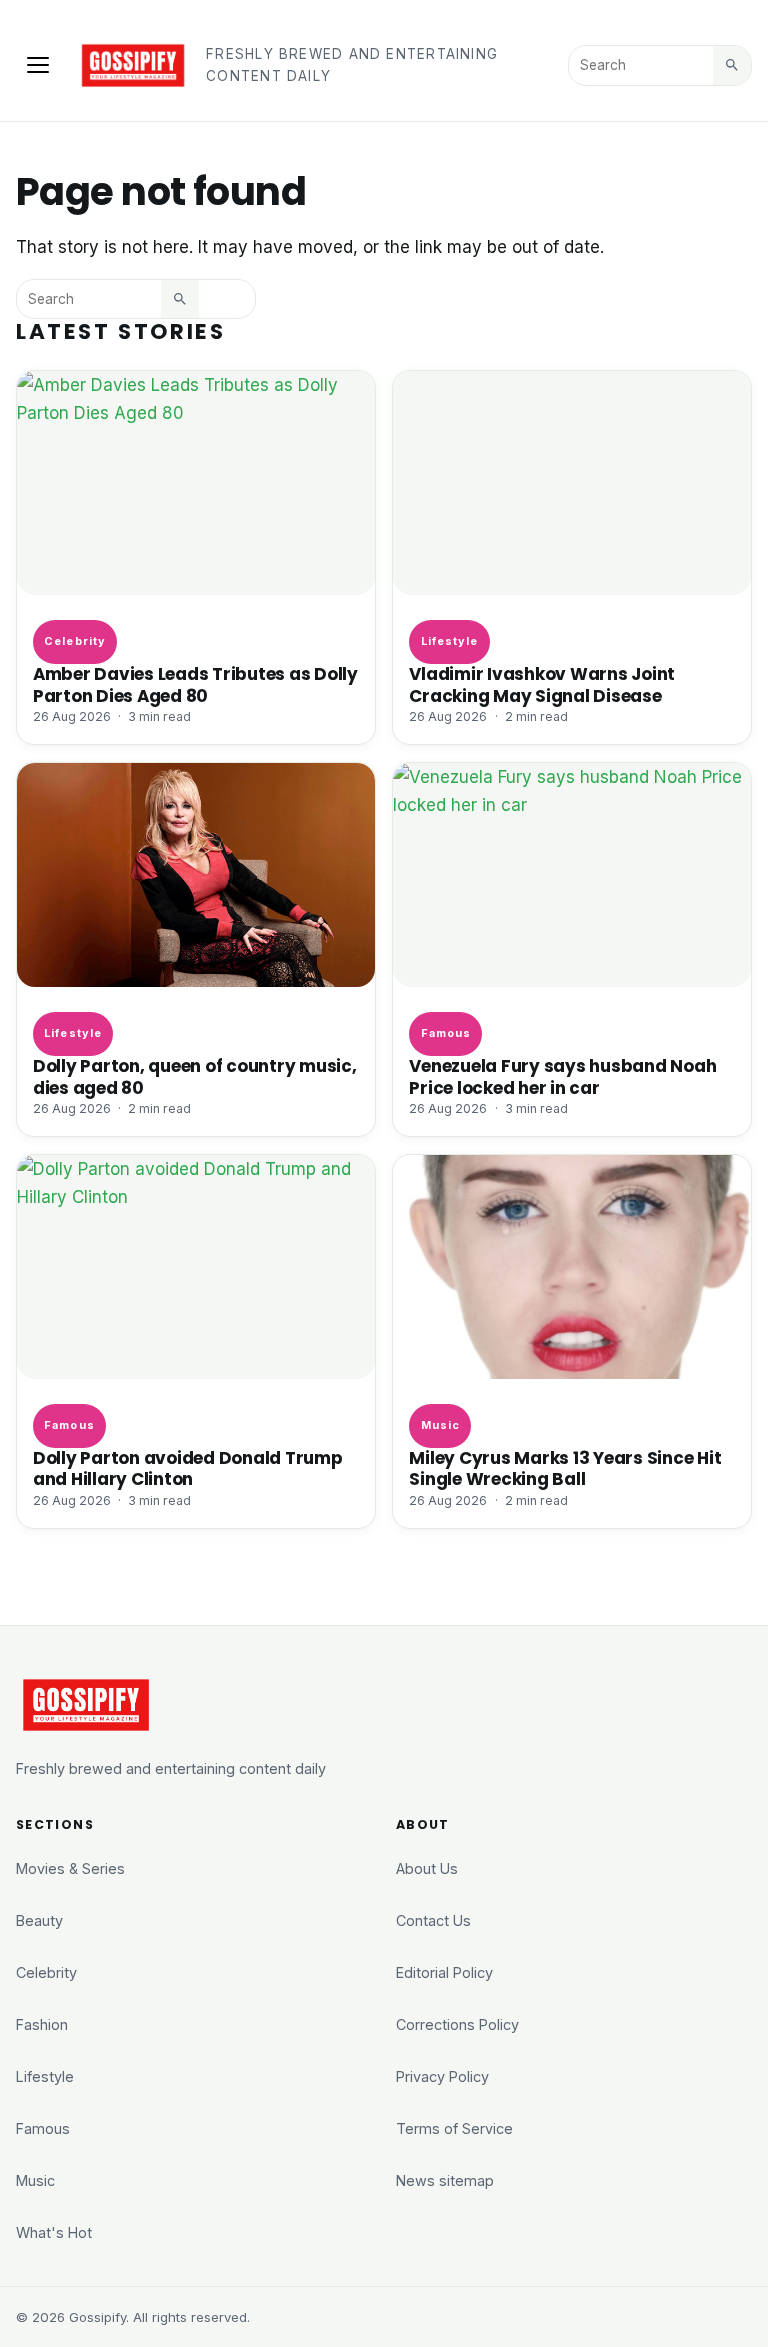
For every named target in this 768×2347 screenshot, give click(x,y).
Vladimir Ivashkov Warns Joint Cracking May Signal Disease (542, 684)
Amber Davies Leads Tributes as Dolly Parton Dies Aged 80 (195, 684)
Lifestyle (450, 641)
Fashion (42, 2024)
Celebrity (75, 641)
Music (440, 1425)
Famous (446, 1033)
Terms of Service (454, 2128)
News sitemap (445, 2180)
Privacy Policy (442, 2076)
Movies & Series (70, 1868)
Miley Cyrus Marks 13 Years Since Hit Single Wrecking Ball (565, 1468)
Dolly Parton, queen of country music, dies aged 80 (195, 1076)
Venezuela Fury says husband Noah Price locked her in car (562, 1076)
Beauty (39, 1920)
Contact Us (433, 1920)
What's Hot (54, 2232)
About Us (427, 1868)
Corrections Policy (457, 2024)
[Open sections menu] (38, 65)
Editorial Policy (444, 1972)
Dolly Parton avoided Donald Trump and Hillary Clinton (188, 1468)
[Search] (732, 65)
